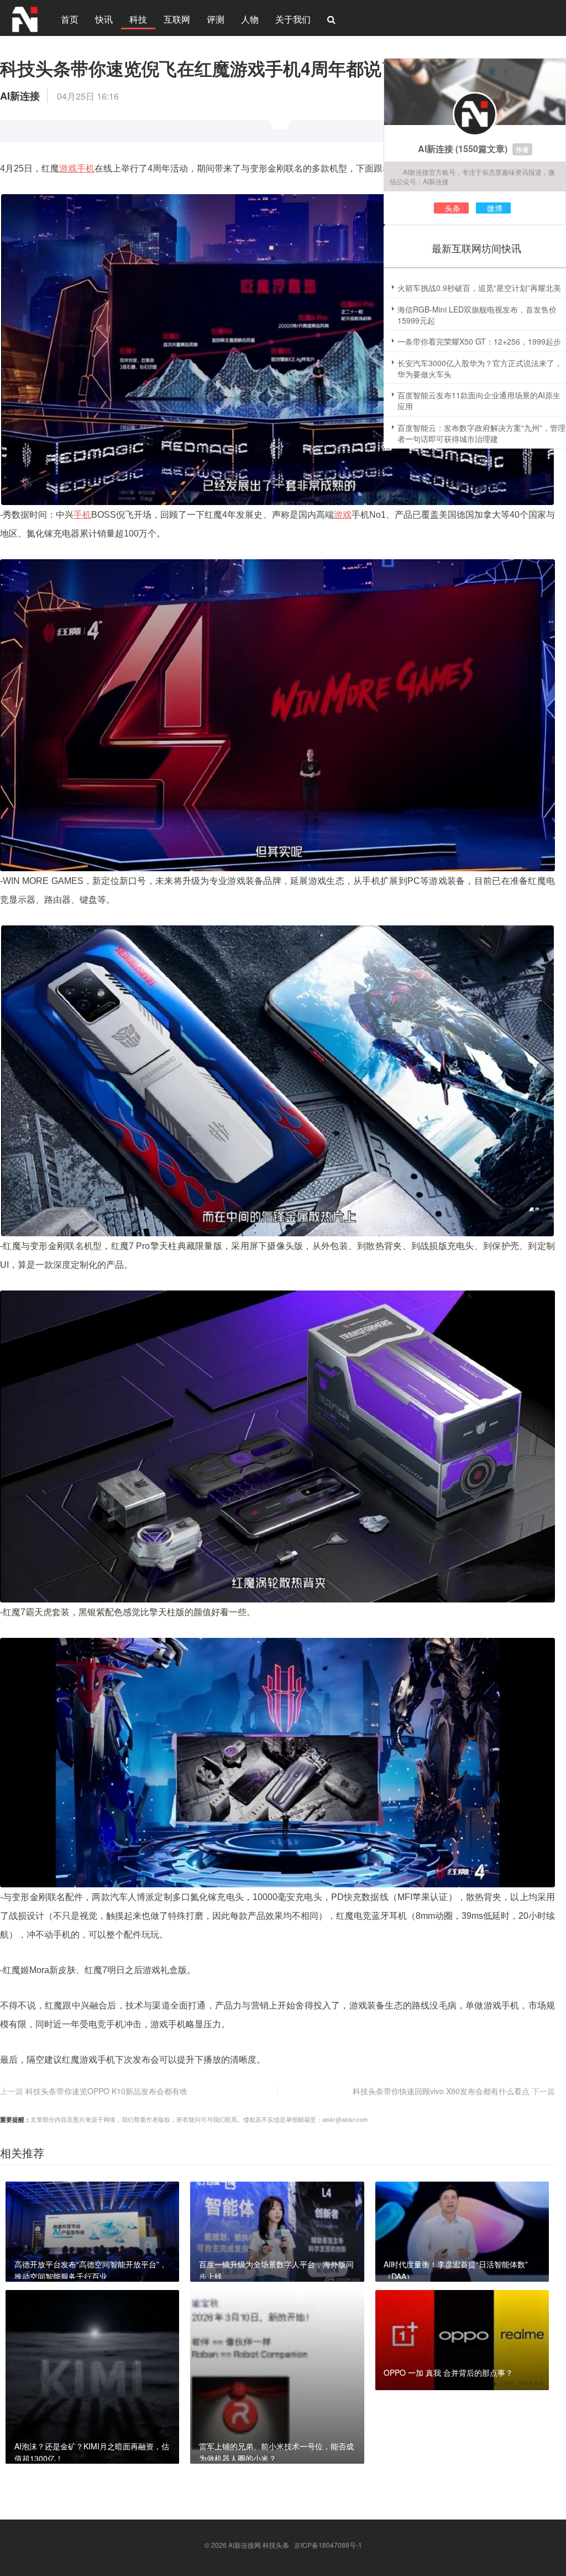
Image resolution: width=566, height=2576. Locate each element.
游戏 (343, 515)
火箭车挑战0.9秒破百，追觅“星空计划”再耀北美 (479, 288)
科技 (138, 19)
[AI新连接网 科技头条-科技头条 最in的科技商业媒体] (25, 18)
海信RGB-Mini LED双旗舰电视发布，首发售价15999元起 (477, 315)
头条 (453, 208)
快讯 (104, 19)
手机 (82, 515)
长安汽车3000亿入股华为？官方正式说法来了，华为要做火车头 (480, 368)
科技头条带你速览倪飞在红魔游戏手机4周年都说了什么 (217, 68)
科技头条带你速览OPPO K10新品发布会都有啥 (106, 2091)
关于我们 (293, 19)
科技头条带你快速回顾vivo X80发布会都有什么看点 (441, 2091)
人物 (250, 19)
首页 (70, 19)
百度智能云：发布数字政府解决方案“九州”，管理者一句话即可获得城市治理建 (481, 433)
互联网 (177, 19)
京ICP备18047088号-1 (328, 2545)
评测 (216, 19)
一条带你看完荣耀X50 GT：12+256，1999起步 (479, 341)
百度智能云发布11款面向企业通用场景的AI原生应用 (479, 400)
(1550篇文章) (481, 149)
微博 (495, 208)
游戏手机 (77, 168)
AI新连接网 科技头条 (259, 2545)
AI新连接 (436, 149)
